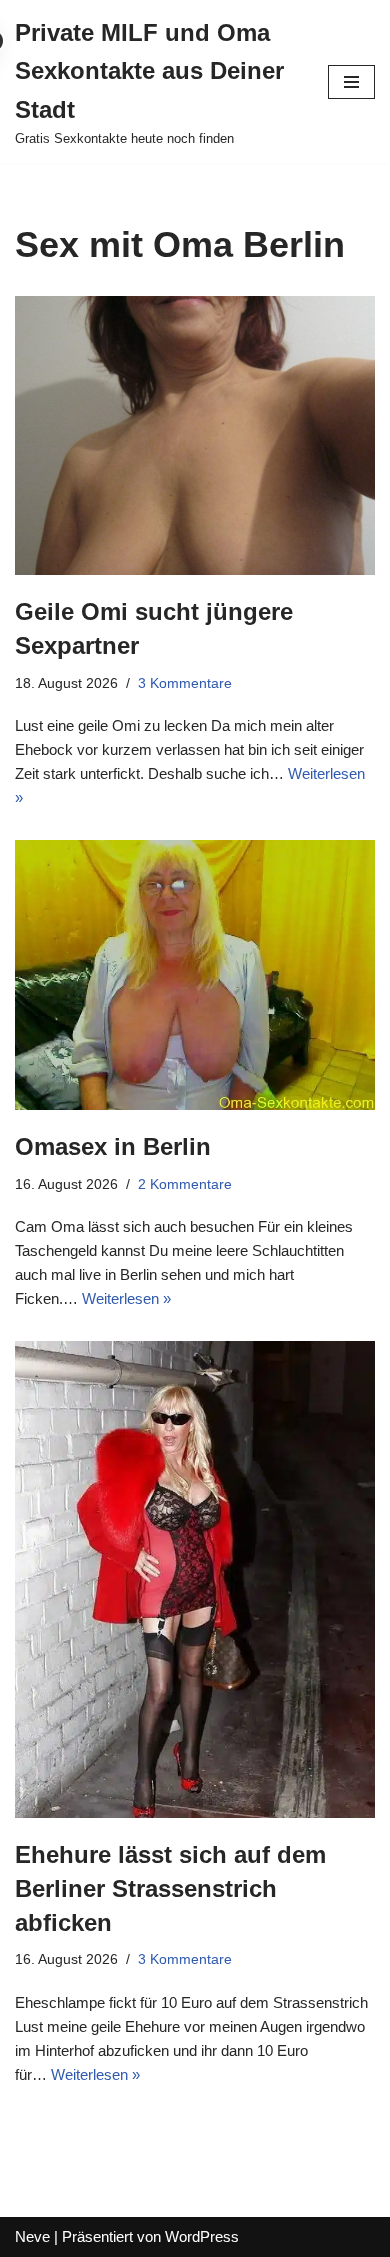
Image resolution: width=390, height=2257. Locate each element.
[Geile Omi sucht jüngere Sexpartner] (195, 435)
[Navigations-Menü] (351, 82)
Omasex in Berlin (113, 1146)
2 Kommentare (185, 1184)
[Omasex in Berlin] (195, 975)
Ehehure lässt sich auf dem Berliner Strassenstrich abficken (170, 1888)
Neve (32, 2236)
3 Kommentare (185, 683)
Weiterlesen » (126, 1298)
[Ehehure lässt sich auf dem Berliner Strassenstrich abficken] (195, 1579)
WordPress (202, 2236)
